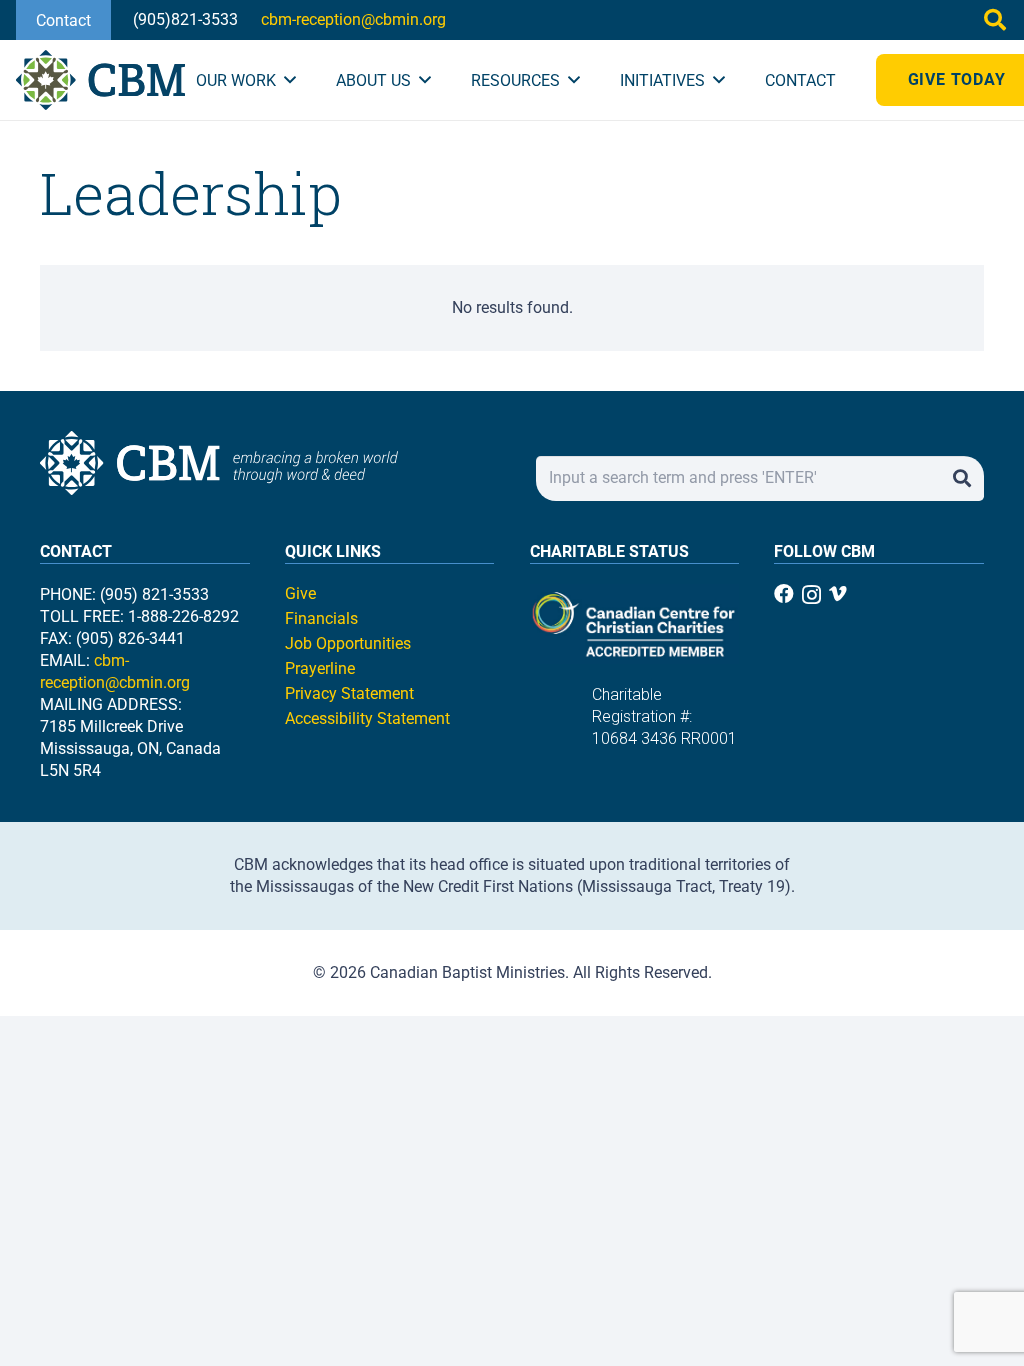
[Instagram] (811, 595)
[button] (995, 20)
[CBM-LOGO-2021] (100, 80)
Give (300, 593)
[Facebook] (784, 594)
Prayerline (320, 668)
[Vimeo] (838, 594)
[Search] (961, 478)
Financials (321, 618)
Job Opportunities (348, 643)
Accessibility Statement (367, 718)
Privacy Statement (349, 693)
